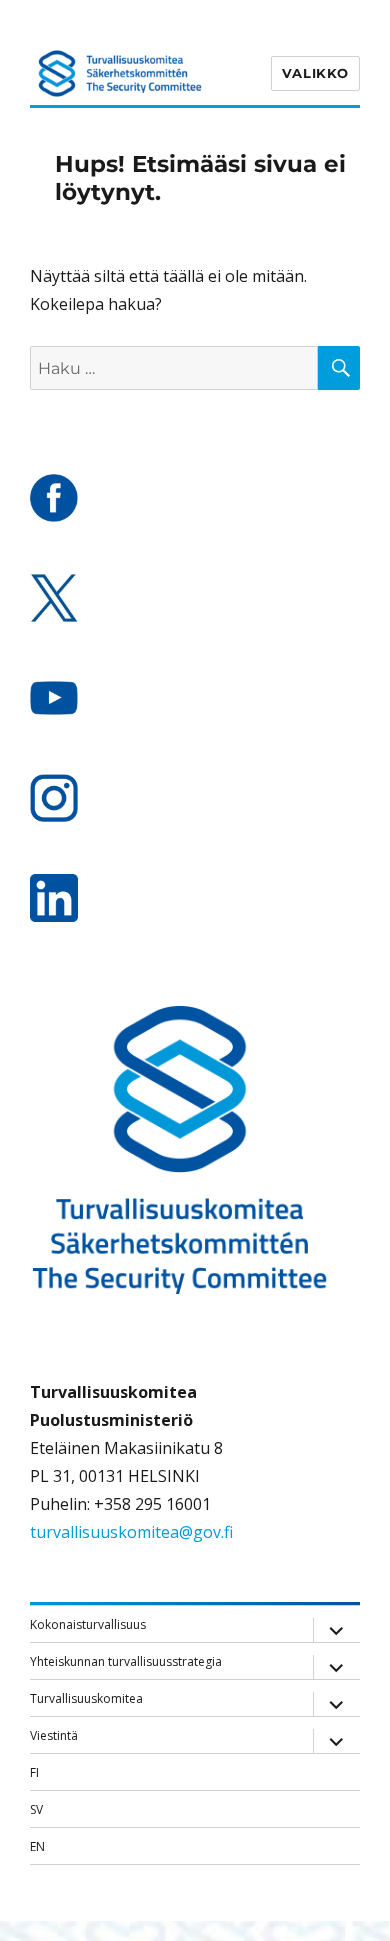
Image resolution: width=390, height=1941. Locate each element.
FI (34, 1772)
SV (36, 1809)
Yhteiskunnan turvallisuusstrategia (126, 1661)
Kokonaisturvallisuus (88, 1624)
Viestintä (54, 1735)
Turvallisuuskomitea (86, 1698)
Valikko (315, 73)
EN (37, 1846)
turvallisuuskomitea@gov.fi (131, 1532)
